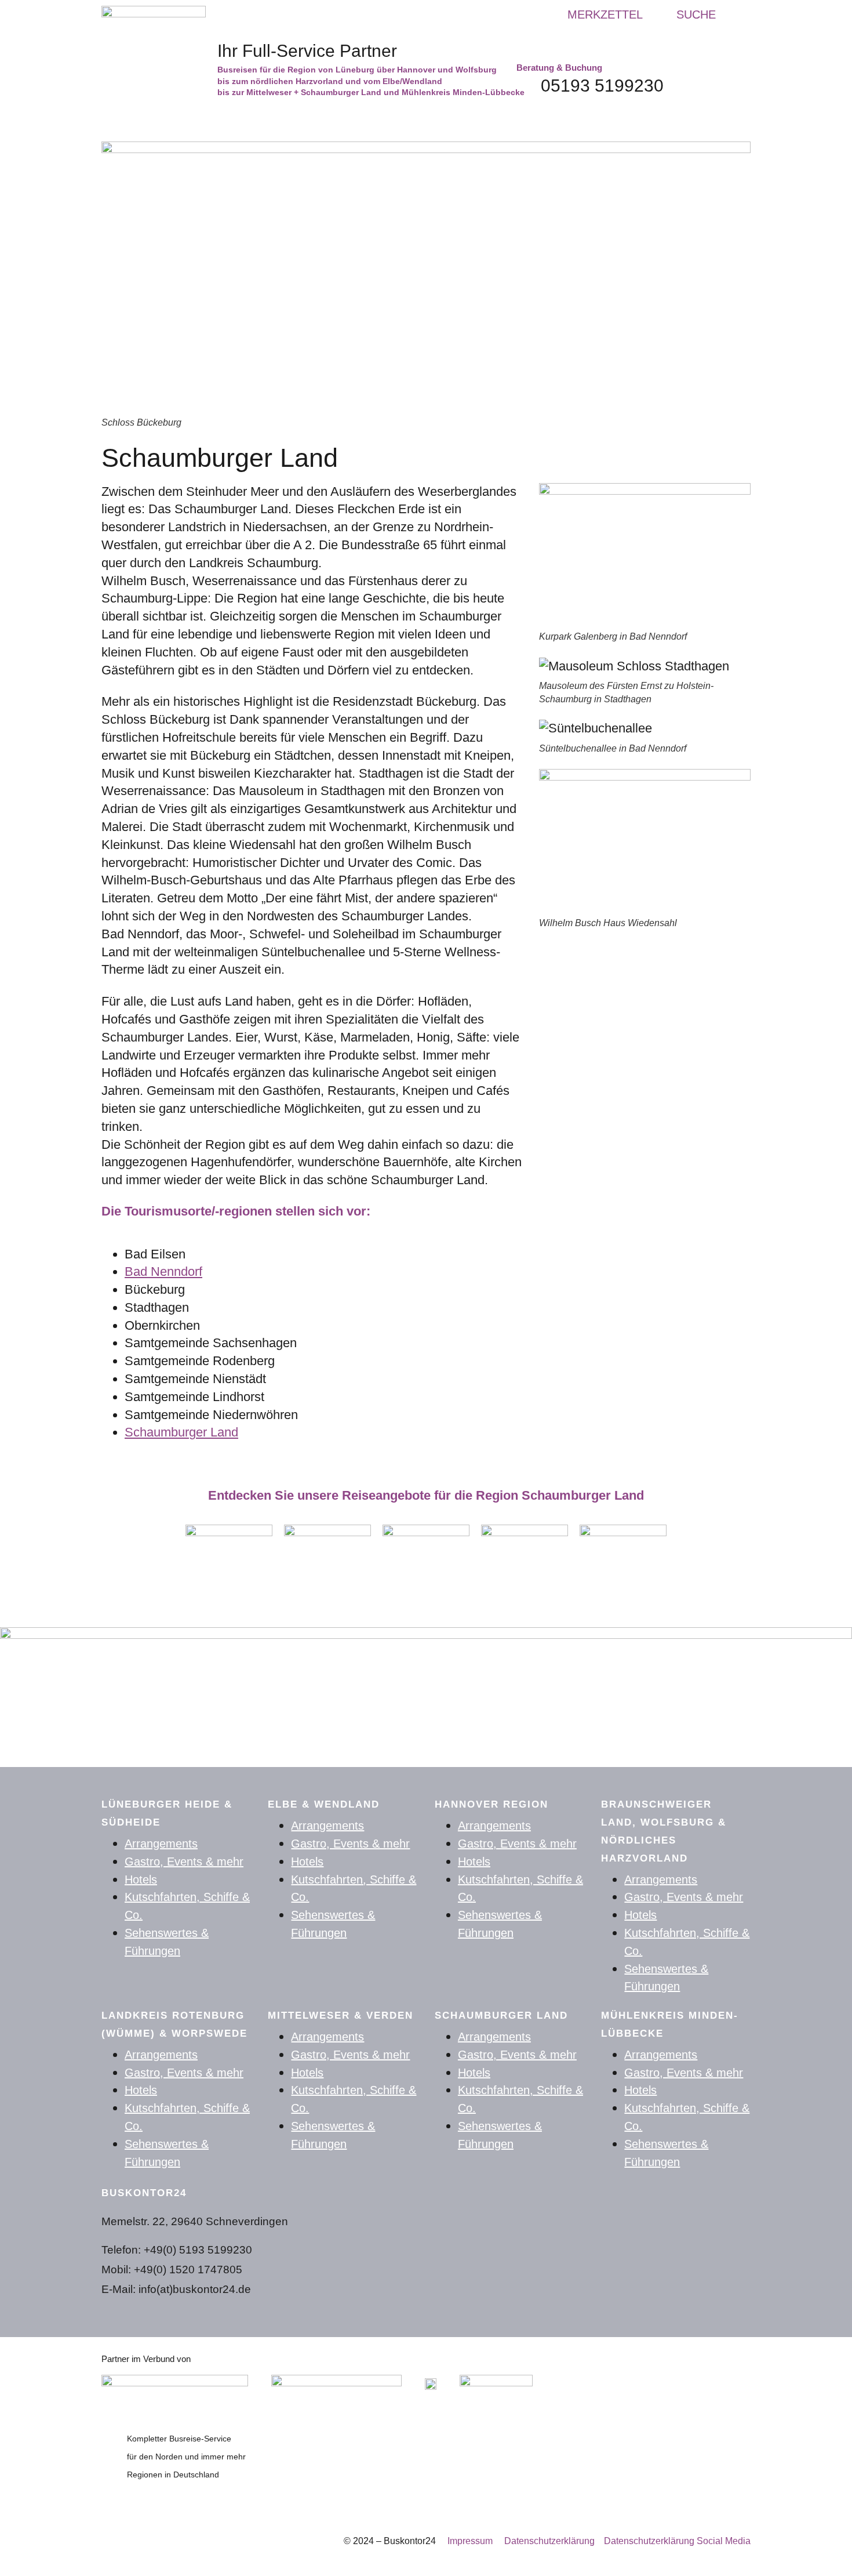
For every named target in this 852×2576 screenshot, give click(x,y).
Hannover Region (491, 1804)
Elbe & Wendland (324, 1804)
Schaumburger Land (501, 2016)
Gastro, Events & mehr (184, 1862)
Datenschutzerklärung (554, 2541)
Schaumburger (168, 1432)
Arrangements (161, 1844)
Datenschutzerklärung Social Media (677, 2541)
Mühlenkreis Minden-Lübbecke (670, 2024)
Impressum (470, 2541)
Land (224, 1432)
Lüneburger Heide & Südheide (167, 1813)
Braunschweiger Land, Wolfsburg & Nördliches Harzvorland (664, 1831)
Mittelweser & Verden (341, 2016)
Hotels (141, 1880)
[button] (687, 14)
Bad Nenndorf (163, 1271)
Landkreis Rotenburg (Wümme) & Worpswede (174, 2024)
